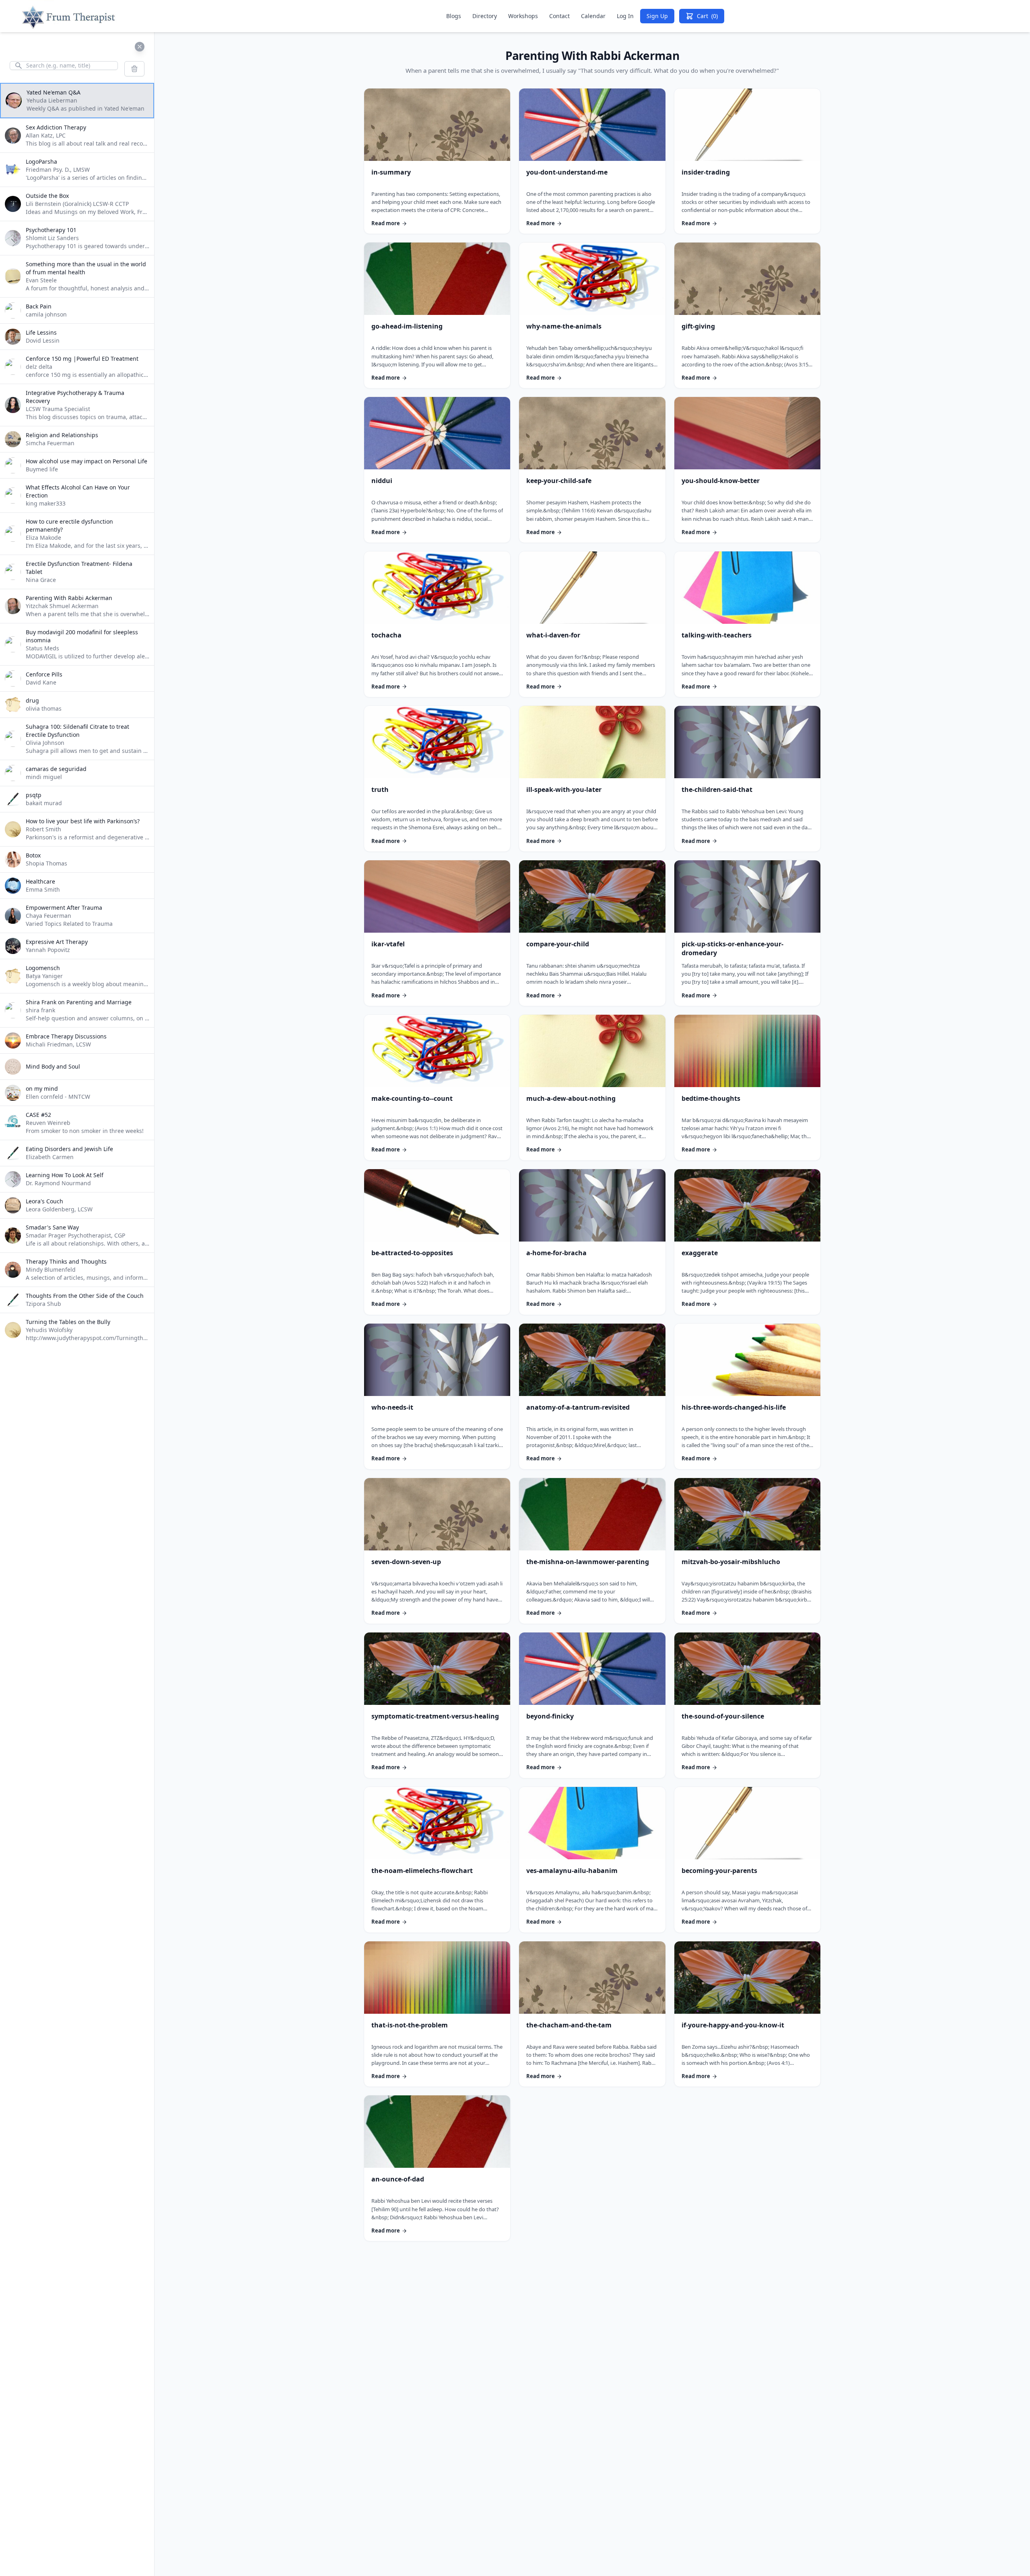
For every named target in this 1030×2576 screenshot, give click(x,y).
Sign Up (657, 16)
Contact (559, 16)
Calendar (593, 16)
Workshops (523, 16)
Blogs (454, 16)
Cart (707, 16)
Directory (485, 16)
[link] (437, 161)
